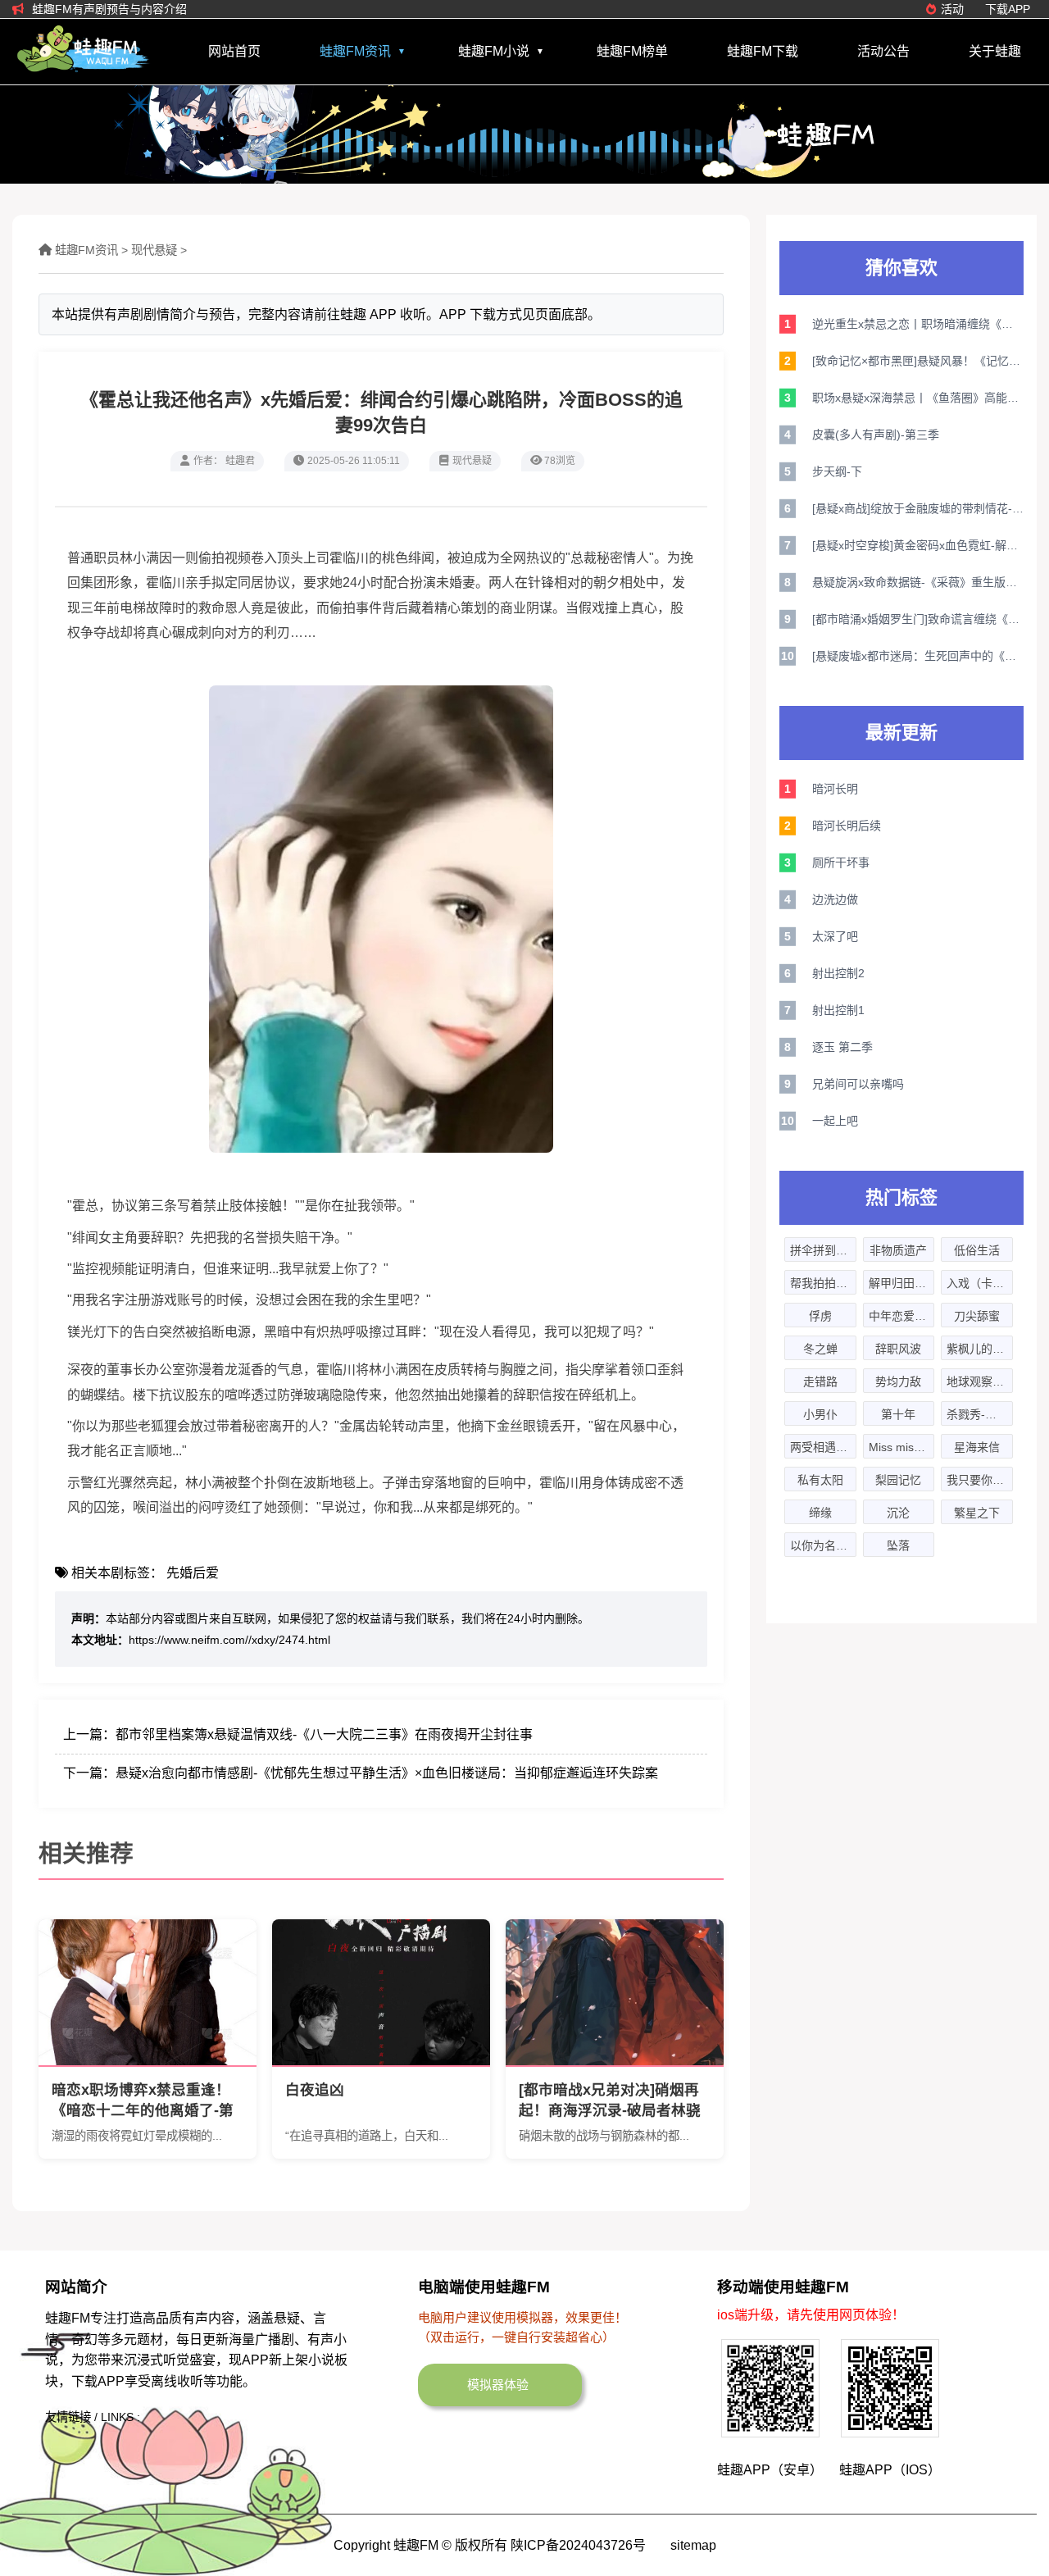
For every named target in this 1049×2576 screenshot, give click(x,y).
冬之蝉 (820, 1349)
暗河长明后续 (847, 826)
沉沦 (898, 1513)
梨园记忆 (898, 1480)
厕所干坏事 (841, 862)
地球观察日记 (980, 1381)
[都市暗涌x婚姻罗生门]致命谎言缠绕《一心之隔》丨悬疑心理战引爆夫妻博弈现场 (918, 619)
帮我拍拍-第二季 (823, 1283)
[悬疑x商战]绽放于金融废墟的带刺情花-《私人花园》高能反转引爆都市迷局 (918, 508)
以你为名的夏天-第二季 (823, 1545)
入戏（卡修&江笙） (980, 1283)
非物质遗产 (898, 1250)
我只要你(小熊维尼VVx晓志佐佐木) (980, 1480)
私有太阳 (820, 1480)
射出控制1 (838, 1010)
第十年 (898, 1414)
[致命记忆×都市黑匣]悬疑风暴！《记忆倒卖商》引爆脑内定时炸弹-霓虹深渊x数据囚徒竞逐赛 (918, 361)
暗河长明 (835, 789)
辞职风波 (898, 1349)
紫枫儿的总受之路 (980, 1349)
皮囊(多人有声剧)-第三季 (876, 435)
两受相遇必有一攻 (823, 1447)
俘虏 (820, 1316)
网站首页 (234, 51)
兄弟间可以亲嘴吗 (858, 1084)
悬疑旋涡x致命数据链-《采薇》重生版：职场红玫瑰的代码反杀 (918, 582)
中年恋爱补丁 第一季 (902, 1316)
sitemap (693, 2545)
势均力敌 (898, 1381)
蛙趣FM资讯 (355, 51)
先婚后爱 (193, 1573)
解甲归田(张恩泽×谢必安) (902, 1283)
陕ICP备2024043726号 (578, 2545)
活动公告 (883, 51)
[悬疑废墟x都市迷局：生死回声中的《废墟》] (918, 656)
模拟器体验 (498, 2385)
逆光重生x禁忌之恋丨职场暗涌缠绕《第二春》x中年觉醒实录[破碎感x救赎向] (918, 324)
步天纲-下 (837, 471)
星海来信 (977, 1447)
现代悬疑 (154, 250)
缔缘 (820, 1513)
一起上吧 (835, 1121)
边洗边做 (835, 899)
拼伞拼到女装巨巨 (823, 1250)
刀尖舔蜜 (977, 1316)
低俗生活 (977, 1250)
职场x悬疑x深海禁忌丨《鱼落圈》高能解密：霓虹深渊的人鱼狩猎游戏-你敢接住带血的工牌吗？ (918, 398)
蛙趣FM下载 (763, 51)
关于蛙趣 (995, 51)
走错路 (820, 1381)
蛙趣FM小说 (494, 51)
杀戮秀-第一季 (980, 1414)
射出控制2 (838, 973)
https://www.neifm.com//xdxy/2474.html (229, 1640)
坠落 (898, 1545)
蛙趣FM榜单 (632, 51)
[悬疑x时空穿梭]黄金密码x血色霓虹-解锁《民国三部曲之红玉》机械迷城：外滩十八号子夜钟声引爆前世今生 (918, 545)
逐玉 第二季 (842, 1047)
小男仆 (820, 1414)
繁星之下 (977, 1513)
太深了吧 (835, 936)
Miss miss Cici (902, 1447)
